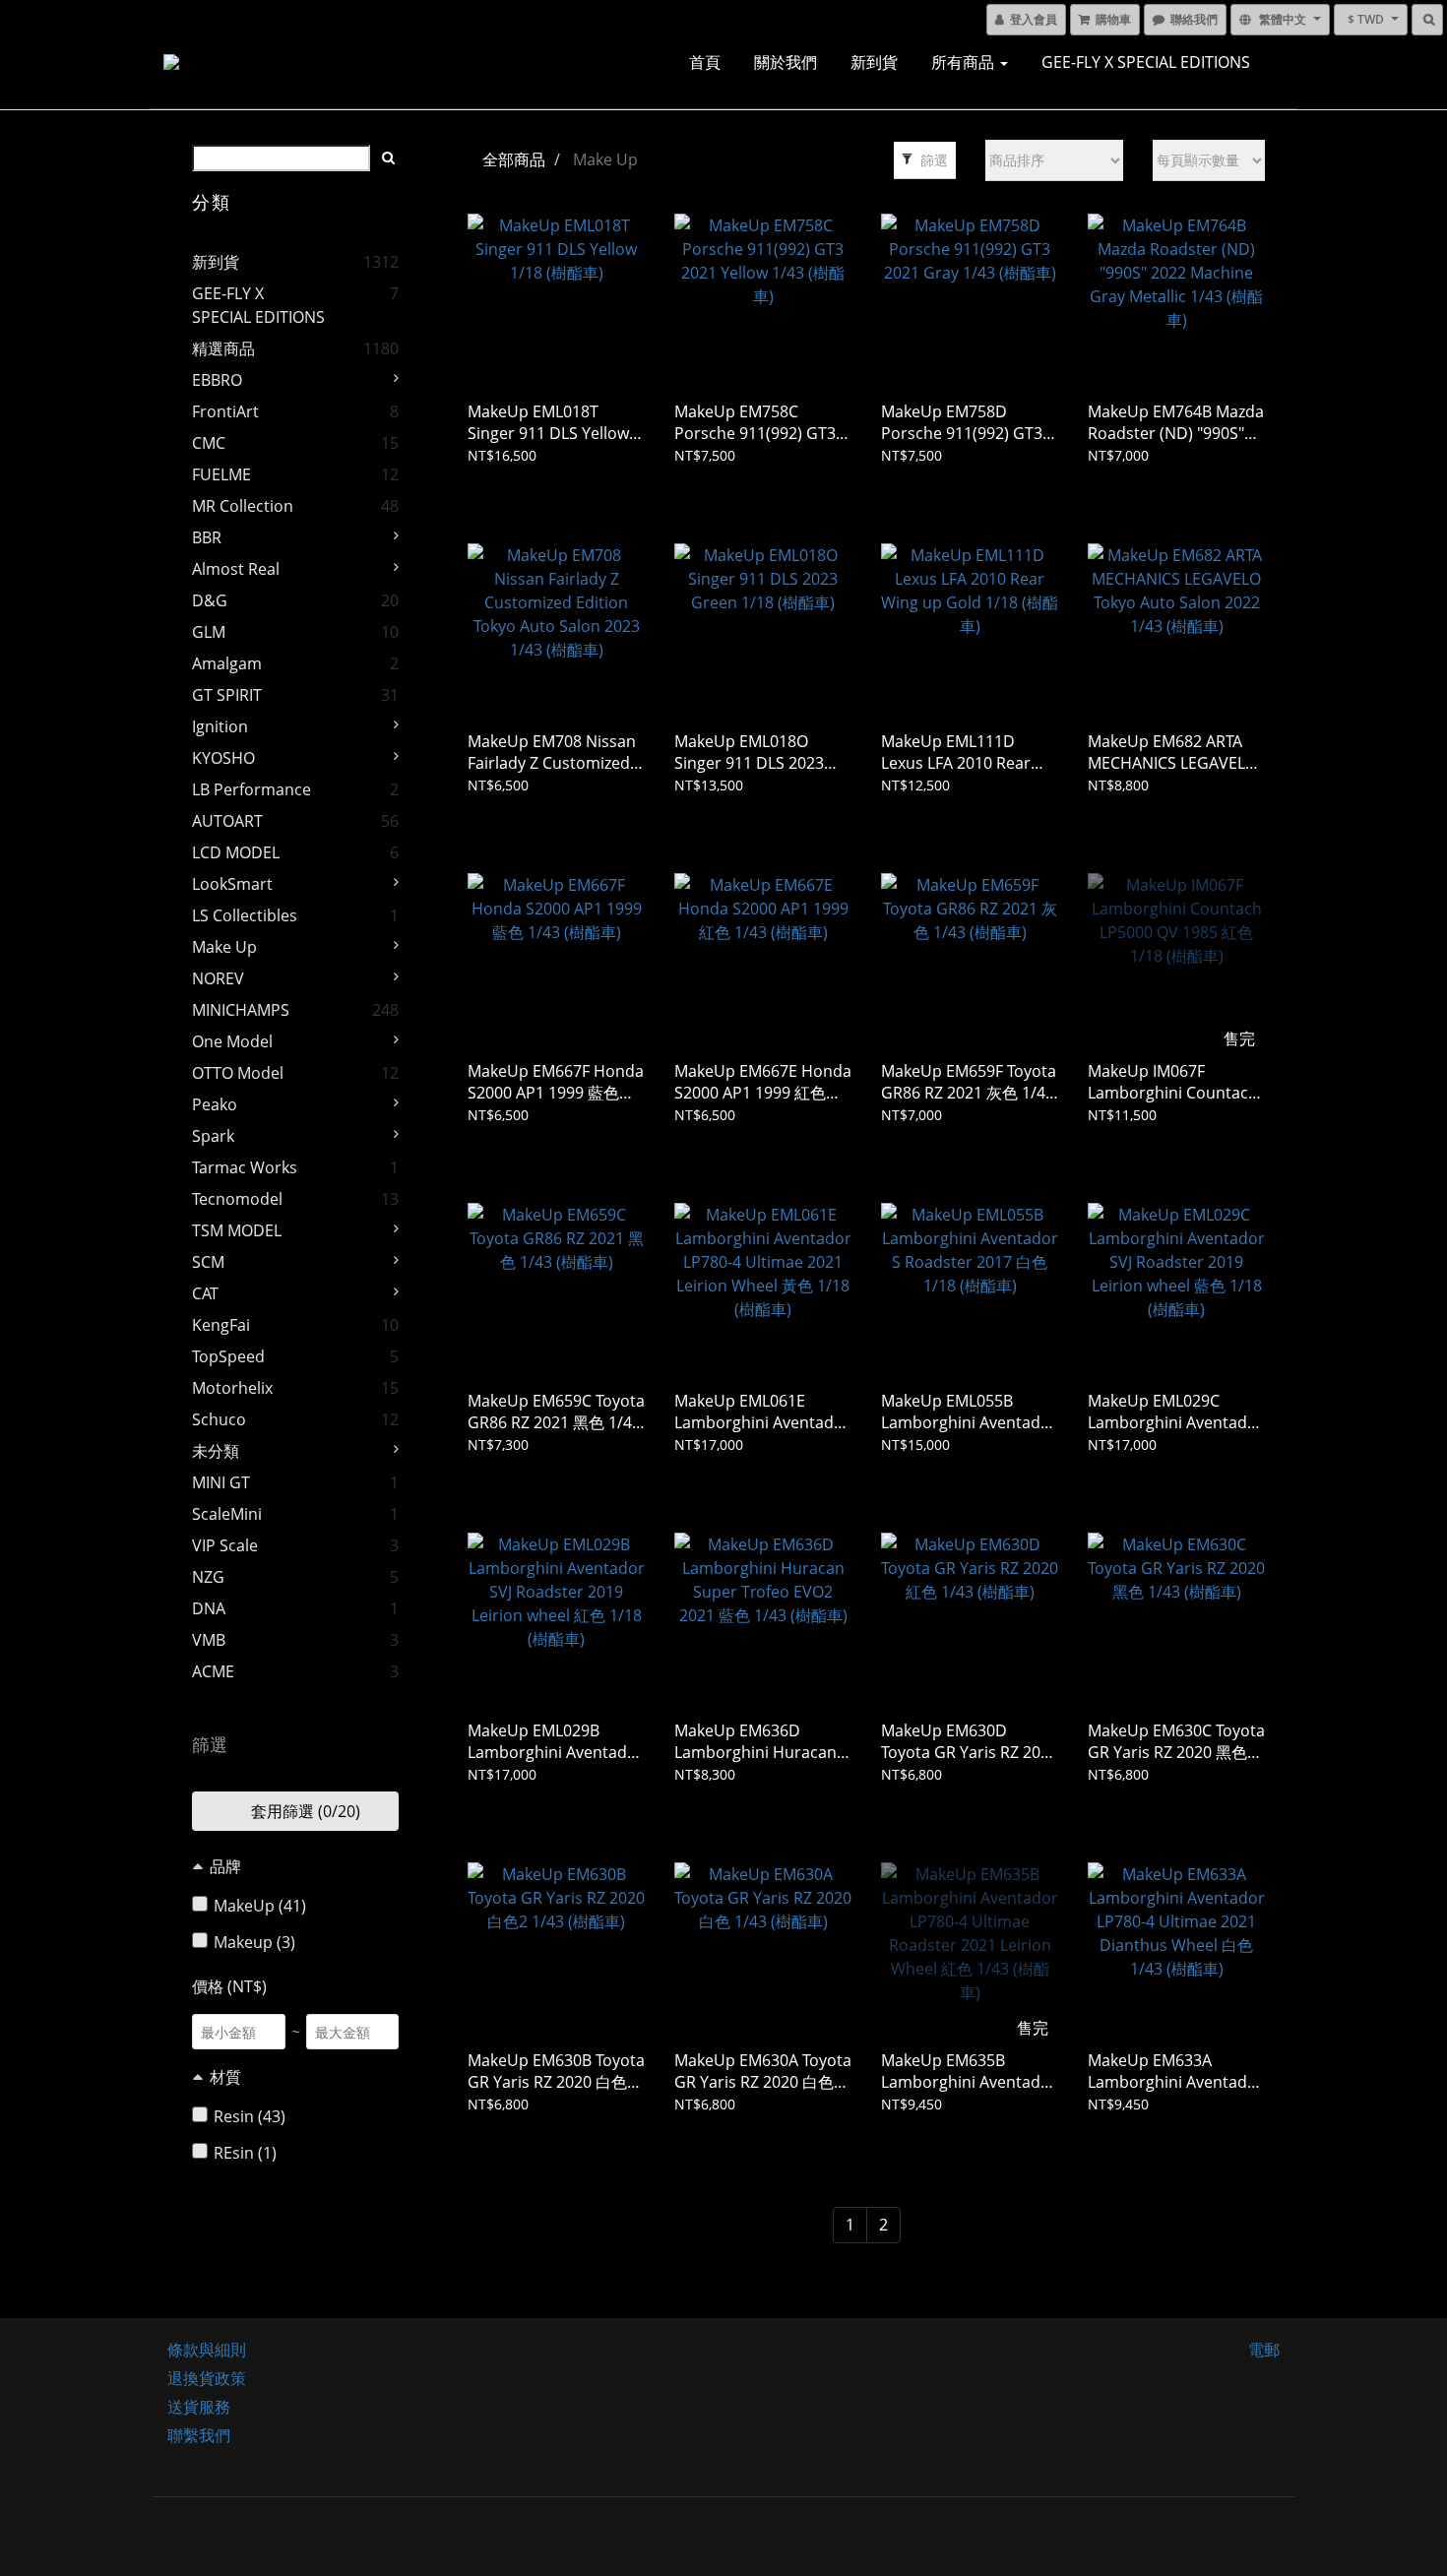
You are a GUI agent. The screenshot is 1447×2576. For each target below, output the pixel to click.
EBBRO (217, 380)
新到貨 (874, 62)
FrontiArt (225, 411)
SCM (208, 1262)
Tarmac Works (245, 1167)
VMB (209, 1640)
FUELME (221, 474)
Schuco (219, 1419)
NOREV (218, 978)
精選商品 (223, 348)
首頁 (705, 62)
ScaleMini (227, 1514)
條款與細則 (207, 2350)
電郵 (1264, 2350)
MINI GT (221, 1482)
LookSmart (232, 884)
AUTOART (227, 821)
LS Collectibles (245, 915)
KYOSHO (223, 758)
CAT (205, 1293)
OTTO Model (238, 1073)
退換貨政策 (207, 2378)
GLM (209, 632)
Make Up (224, 947)
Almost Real (236, 569)
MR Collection (243, 506)
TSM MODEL (237, 1230)
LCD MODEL (236, 852)
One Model (232, 1041)
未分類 (216, 1451)
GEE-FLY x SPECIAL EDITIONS (1146, 62)
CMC (209, 443)
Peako (215, 1104)
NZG (208, 1577)
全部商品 (514, 159)
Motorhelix (232, 1388)
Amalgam (227, 663)
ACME (213, 1671)
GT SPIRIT (227, 695)
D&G (210, 600)
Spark (213, 1136)
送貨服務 (199, 2407)
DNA (209, 1608)
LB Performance (252, 789)
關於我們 (786, 62)
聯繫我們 (199, 2435)
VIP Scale (225, 1545)
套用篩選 (304, 1811)
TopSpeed (228, 1356)
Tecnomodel (237, 1199)
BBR (207, 537)
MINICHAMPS (241, 1010)
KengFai (221, 1325)
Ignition (220, 726)
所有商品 (965, 62)
